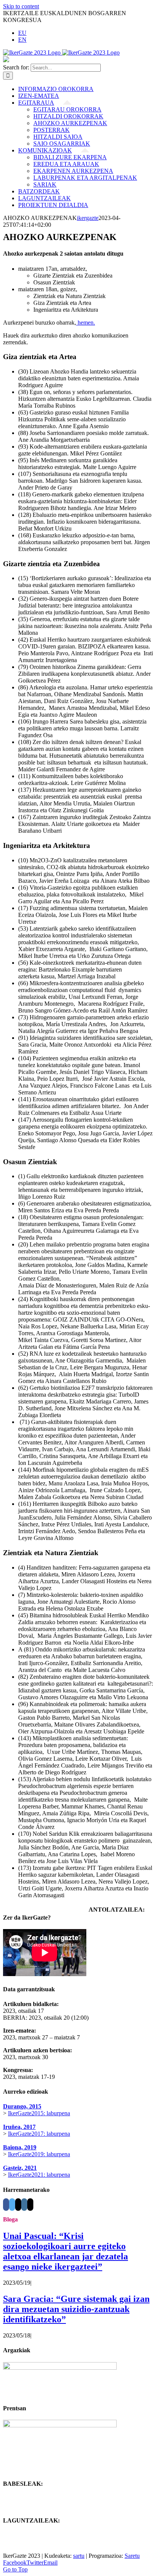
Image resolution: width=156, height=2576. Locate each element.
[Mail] (18, 2205)
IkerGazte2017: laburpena (39, 2134)
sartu (79, 2556)
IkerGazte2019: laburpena (39, 2154)
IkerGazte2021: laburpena (39, 2175)
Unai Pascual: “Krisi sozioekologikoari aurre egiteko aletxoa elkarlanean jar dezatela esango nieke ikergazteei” (66, 2251)
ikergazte (88, 218)
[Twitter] (12, 2205)
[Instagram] (24, 2205)
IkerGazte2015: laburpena (39, 2113)
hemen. (86, 323)
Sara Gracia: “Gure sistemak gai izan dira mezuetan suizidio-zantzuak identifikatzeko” (76, 2309)
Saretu (132, 2556)
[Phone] (30, 2205)
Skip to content (21, 6)
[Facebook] (6, 2205)
